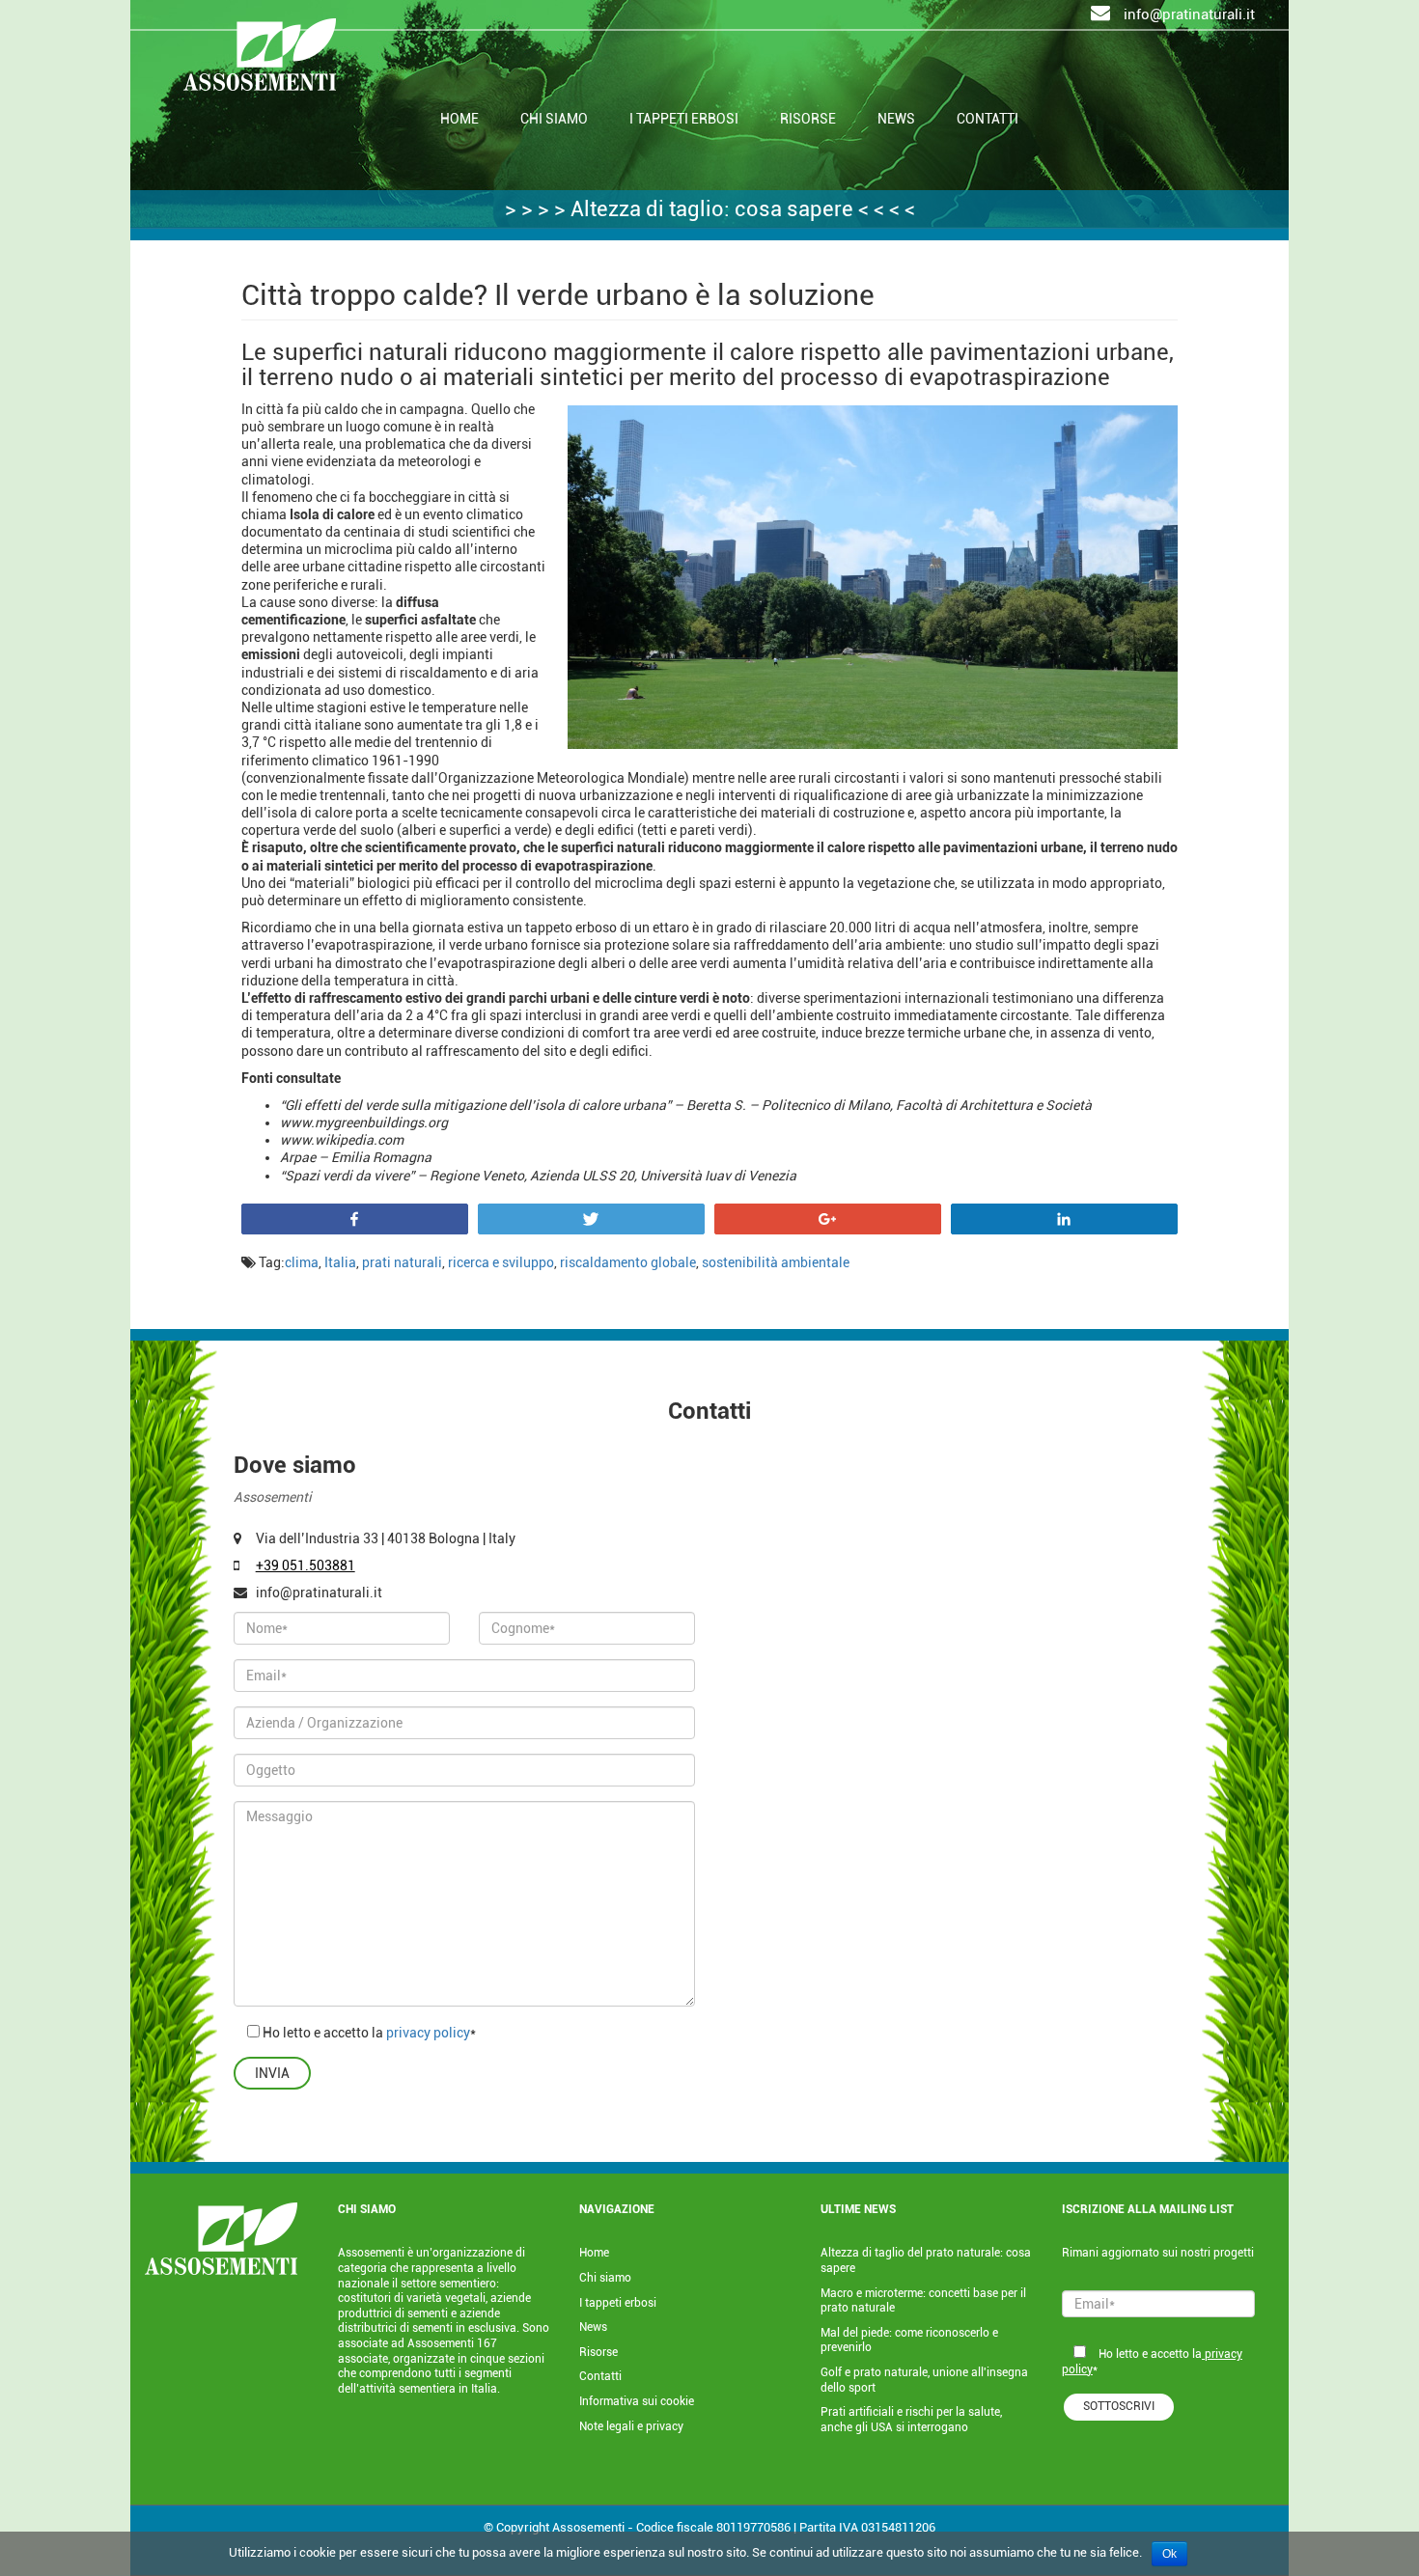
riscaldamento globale (628, 1262)
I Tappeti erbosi (684, 119)
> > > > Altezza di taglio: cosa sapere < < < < (710, 209)
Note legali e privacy (631, 2426)
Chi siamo (554, 119)
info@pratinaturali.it (1187, 14)
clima (302, 1262)
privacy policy (427, 2033)
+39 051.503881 (306, 1565)
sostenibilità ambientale (776, 1262)
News (896, 119)
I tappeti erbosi (618, 2303)
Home (459, 119)
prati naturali (402, 1262)
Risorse (808, 119)
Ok (1169, 2554)
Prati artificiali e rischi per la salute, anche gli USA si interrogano (911, 2420)
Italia (340, 1262)
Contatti (988, 119)
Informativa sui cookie (637, 2401)
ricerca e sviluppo (501, 1262)
